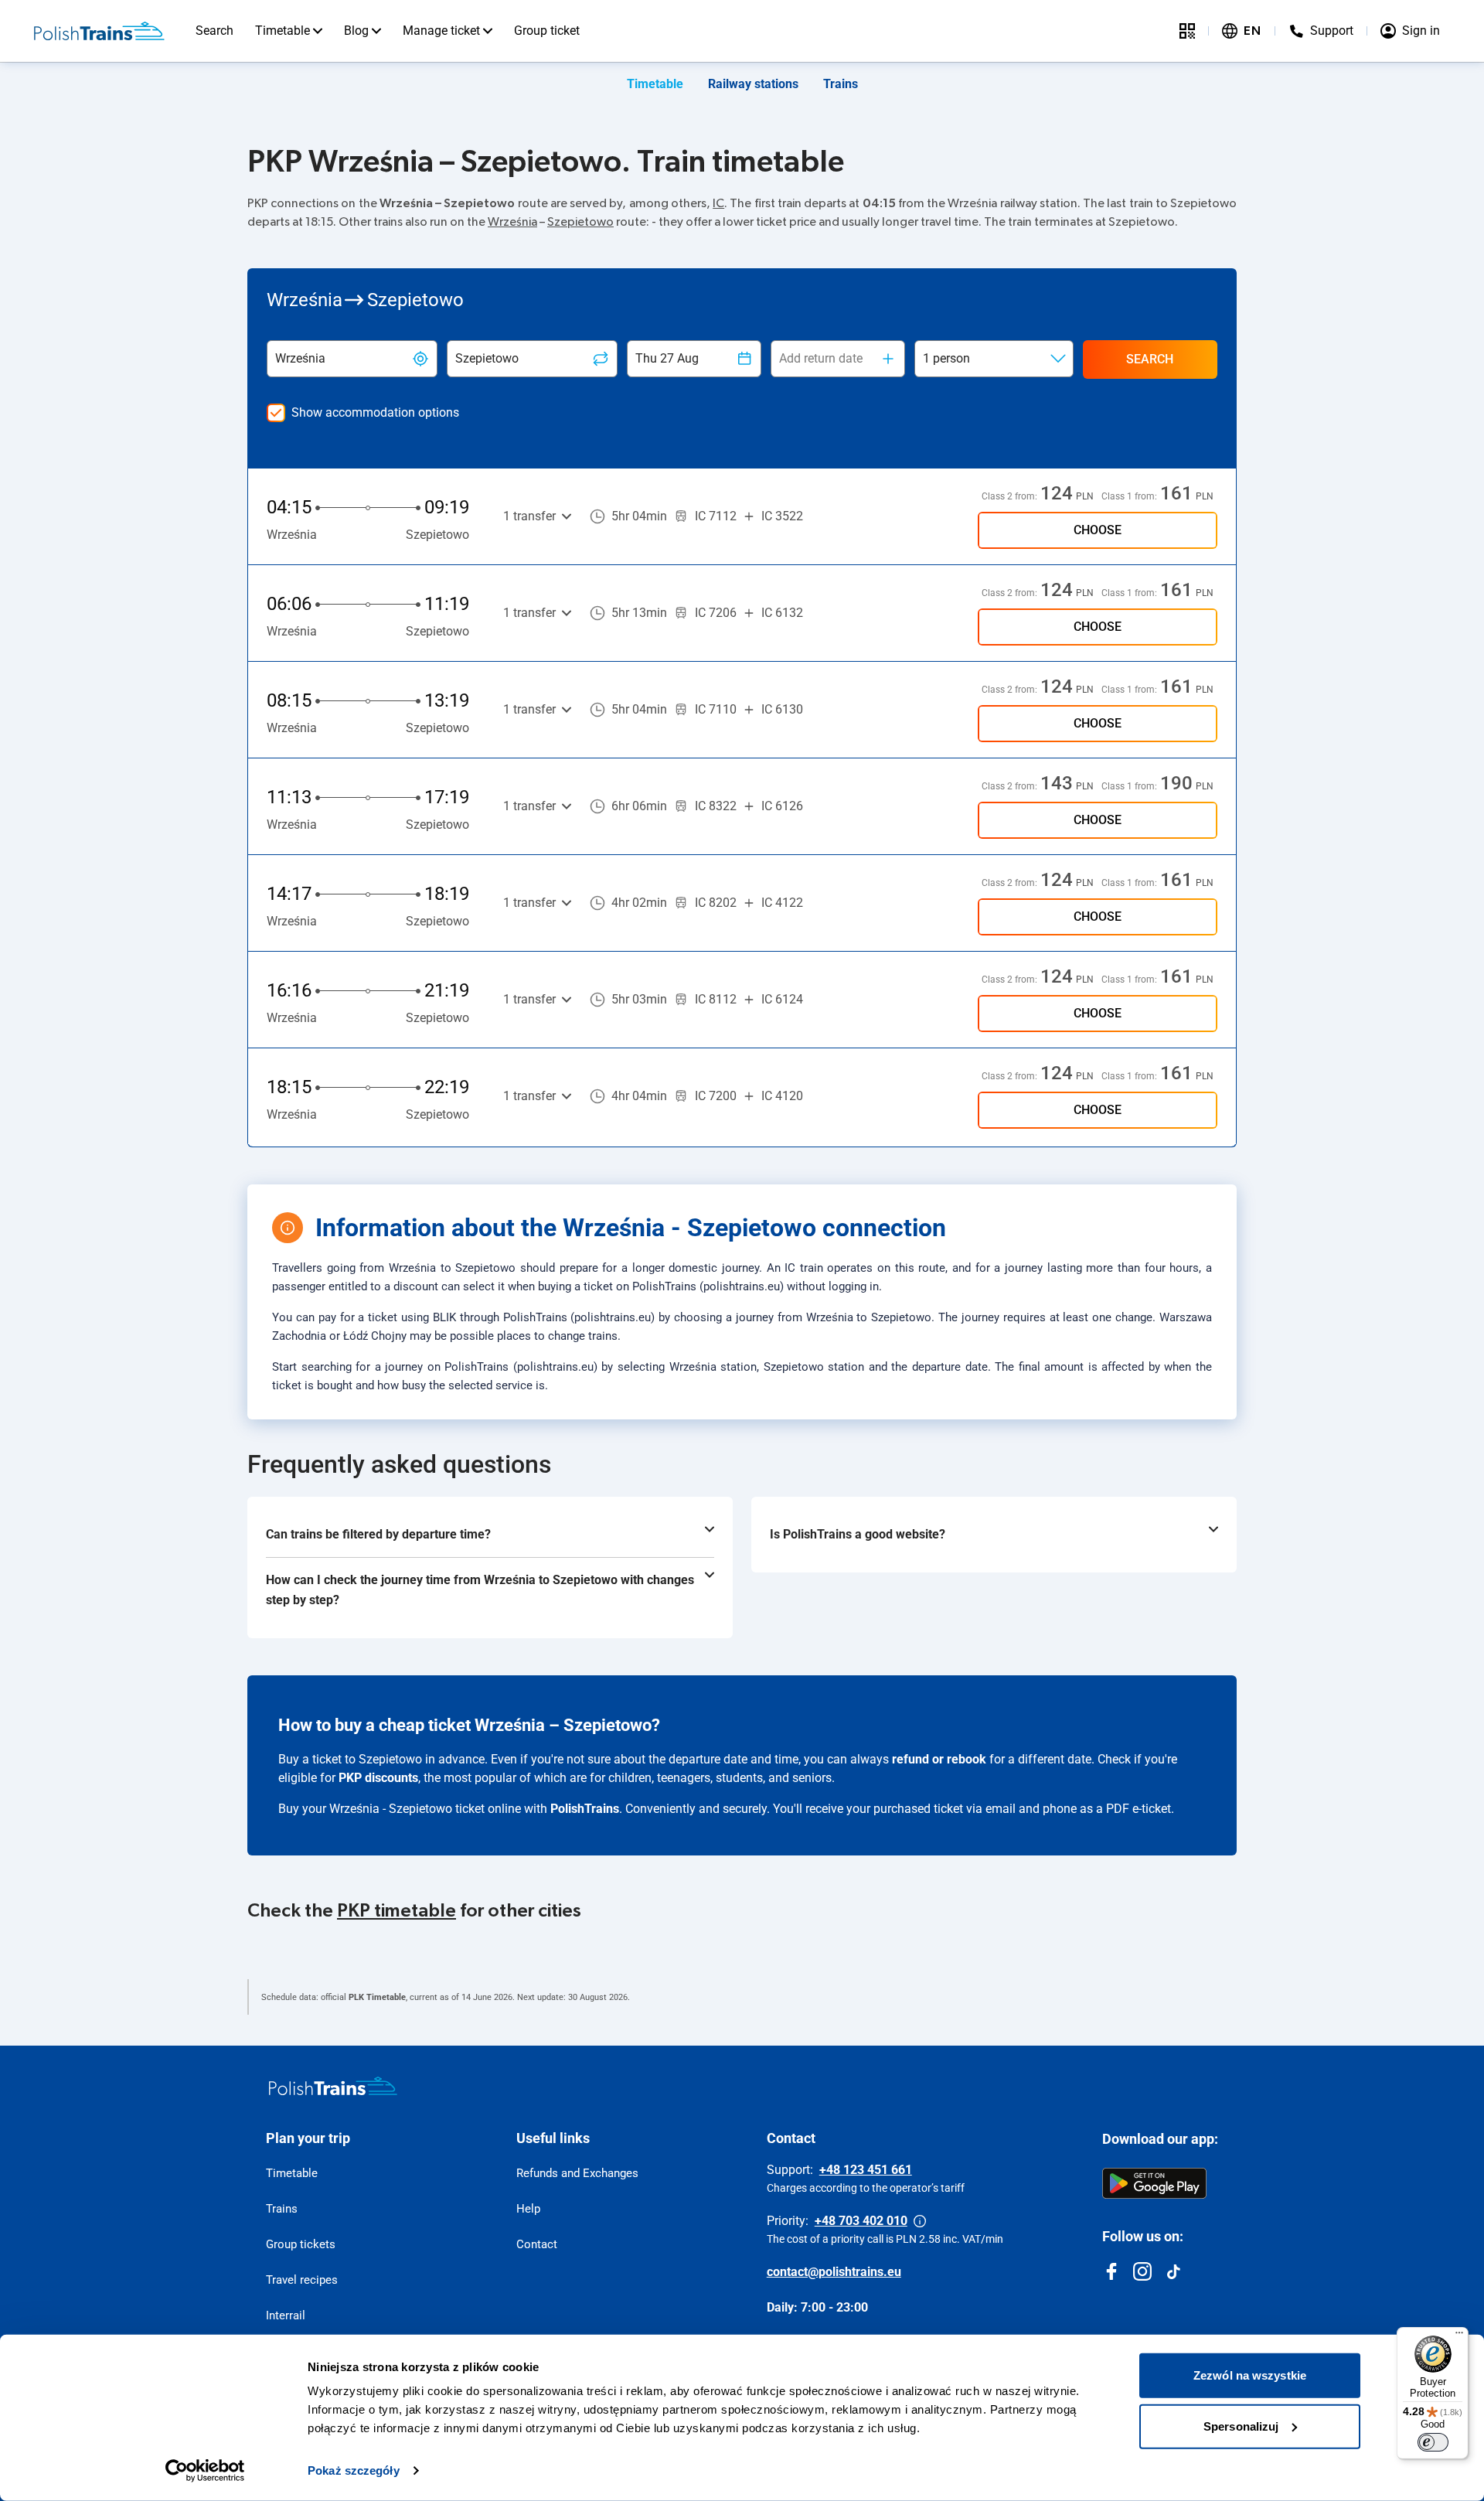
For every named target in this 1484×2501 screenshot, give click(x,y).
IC (718, 203)
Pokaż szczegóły (354, 2470)
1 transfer (529, 516)
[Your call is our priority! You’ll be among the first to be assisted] (920, 2221)
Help (528, 2209)
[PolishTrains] (333, 2086)
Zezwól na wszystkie (1250, 2375)
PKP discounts (378, 1778)
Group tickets (301, 2244)
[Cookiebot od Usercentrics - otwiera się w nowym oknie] (205, 2471)
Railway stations (753, 84)
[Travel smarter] (1187, 31)
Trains (841, 84)
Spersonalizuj (1241, 2426)
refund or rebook (939, 1759)
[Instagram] (1142, 2271)
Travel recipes (302, 2280)
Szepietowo (580, 222)
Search (214, 31)
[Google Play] (1154, 2183)
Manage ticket (441, 31)
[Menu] (1459, 2336)
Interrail (286, 2315)
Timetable (283, 31)
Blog (356, 31)
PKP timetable (397, 1911)
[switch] (1433, 2442)
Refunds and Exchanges (577, 2173)
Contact (537, 2244)
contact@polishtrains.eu (834, 2272)
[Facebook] (1111, 2271)
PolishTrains (585, 1809)
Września (512, 222)
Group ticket (547, 31)
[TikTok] (1173, 2271)
